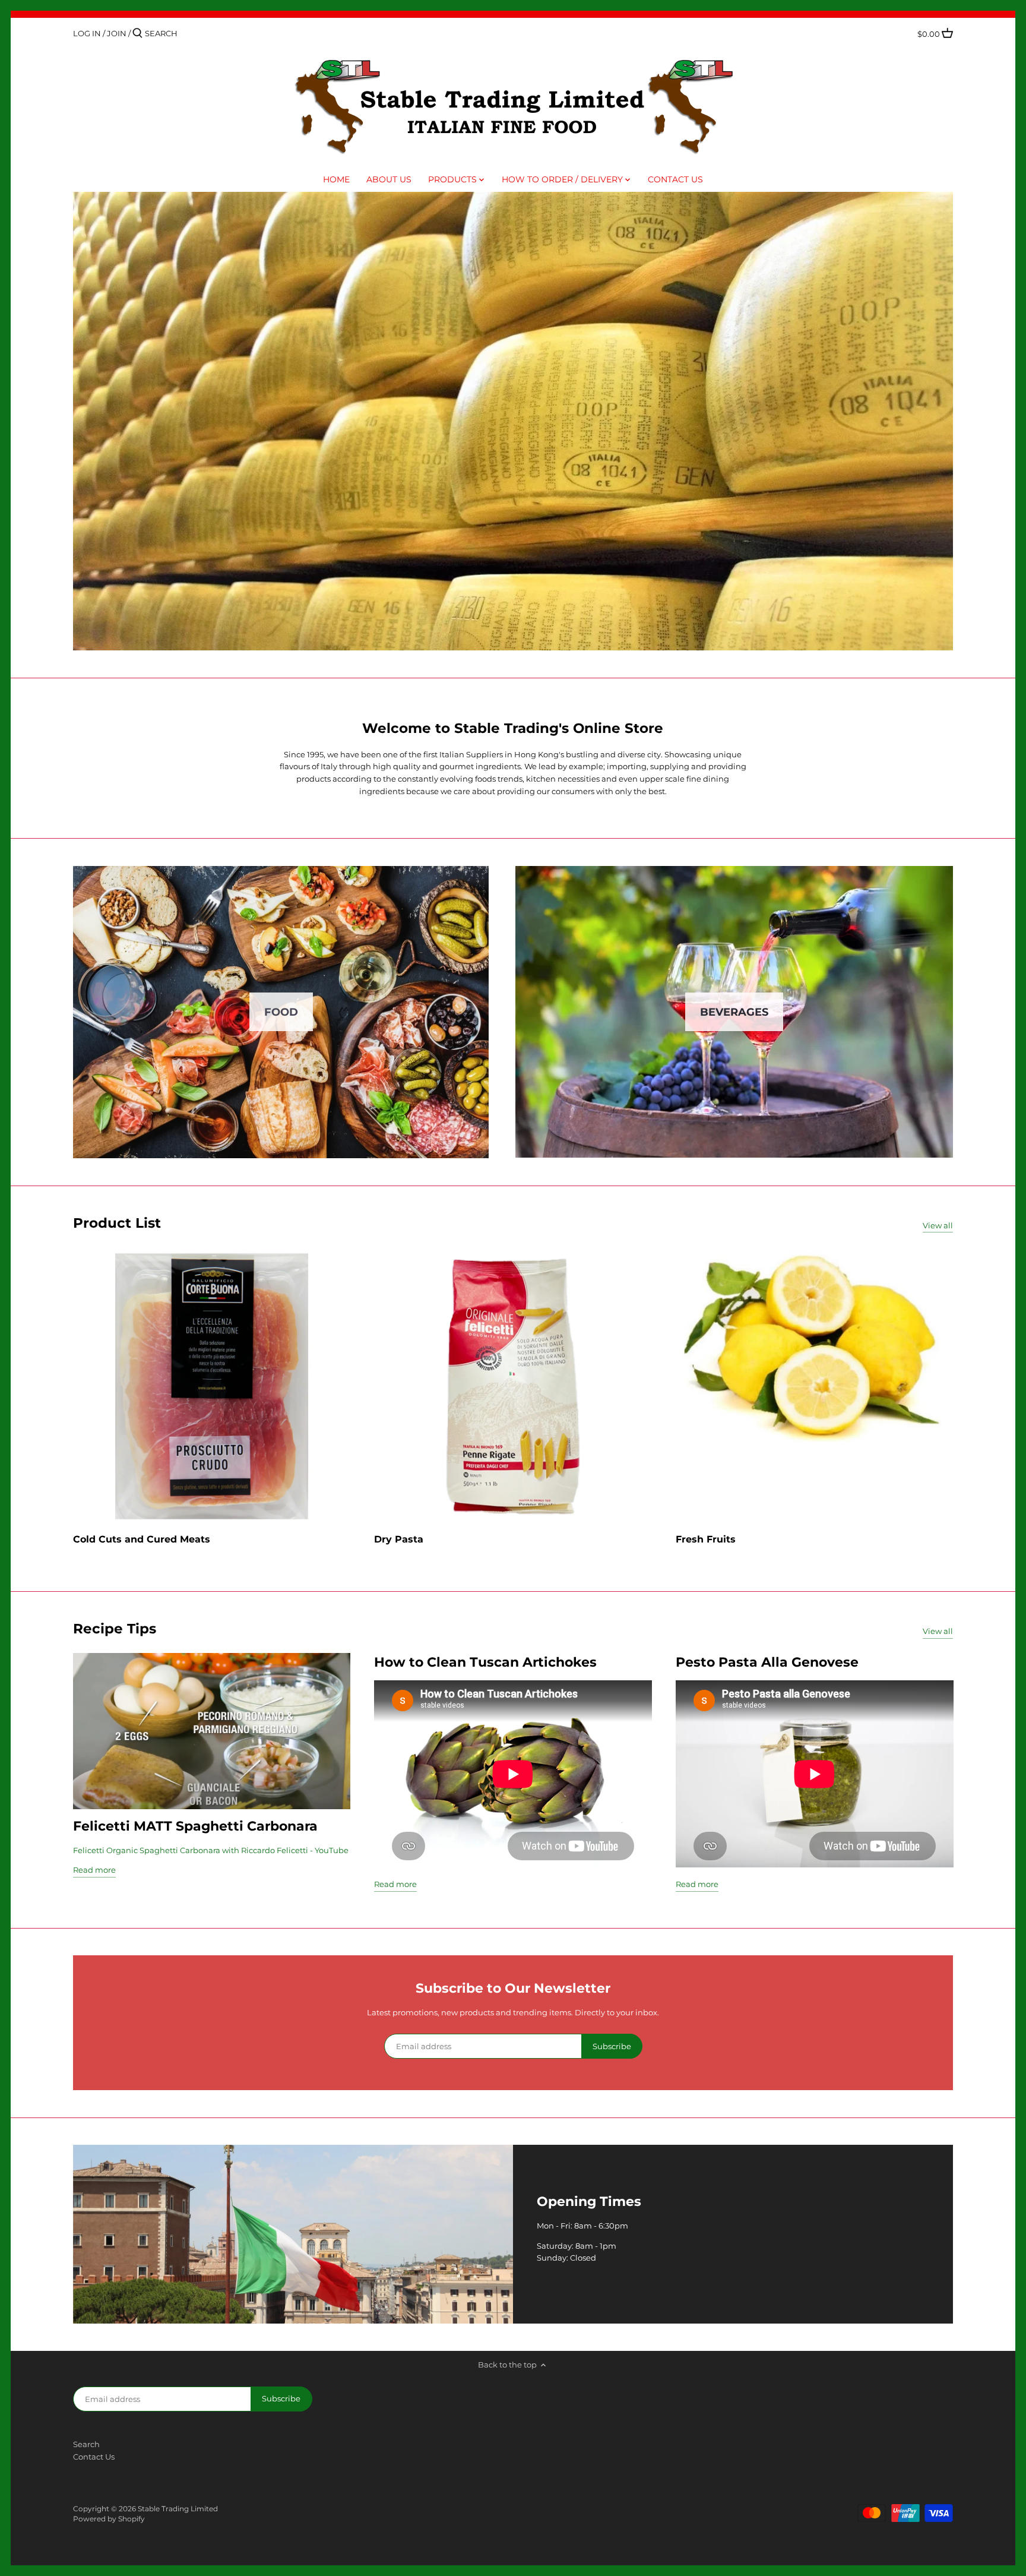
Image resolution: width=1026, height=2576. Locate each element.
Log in (87, 33)
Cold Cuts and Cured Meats (142, 1539)
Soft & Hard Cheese (514, 421)
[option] (513, 421)
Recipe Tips (115, 1628)
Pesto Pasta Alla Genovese (767, 1662)
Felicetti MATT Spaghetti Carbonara (195, 1826)
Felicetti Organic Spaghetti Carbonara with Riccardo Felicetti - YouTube (211, 1850)
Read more (94, 1870)
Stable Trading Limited (178, 2509)
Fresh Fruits (706, 1539)
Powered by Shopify (109, 2519)
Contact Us (94, 2457)
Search (86, 2444)
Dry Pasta (399, 1539)
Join (117, 33)
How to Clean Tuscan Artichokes (485, 1662)
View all (938, 1225)
